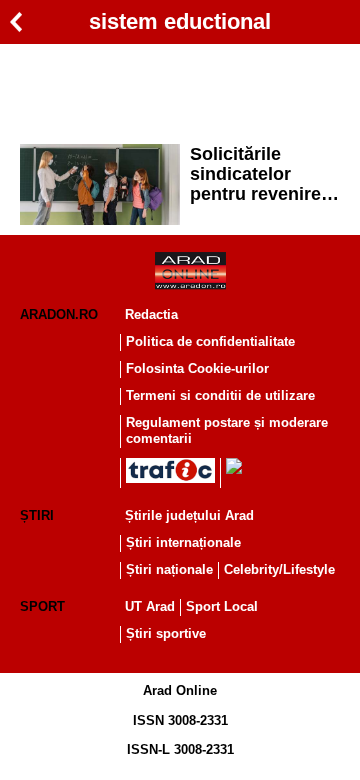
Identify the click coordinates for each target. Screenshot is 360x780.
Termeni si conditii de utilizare (220, 395)
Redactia (151, 314)
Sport (42, 606)
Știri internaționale (183, 542)
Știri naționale (169, 569)
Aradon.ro (59, 314)
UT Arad (150, 606)
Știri (37, 515)
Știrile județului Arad (189, 515)
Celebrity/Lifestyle (279, 569)
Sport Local (222, 606)
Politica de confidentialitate (210, 341)
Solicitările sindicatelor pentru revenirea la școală (260, 174)
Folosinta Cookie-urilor (197, 368)
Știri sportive (166, 633)
